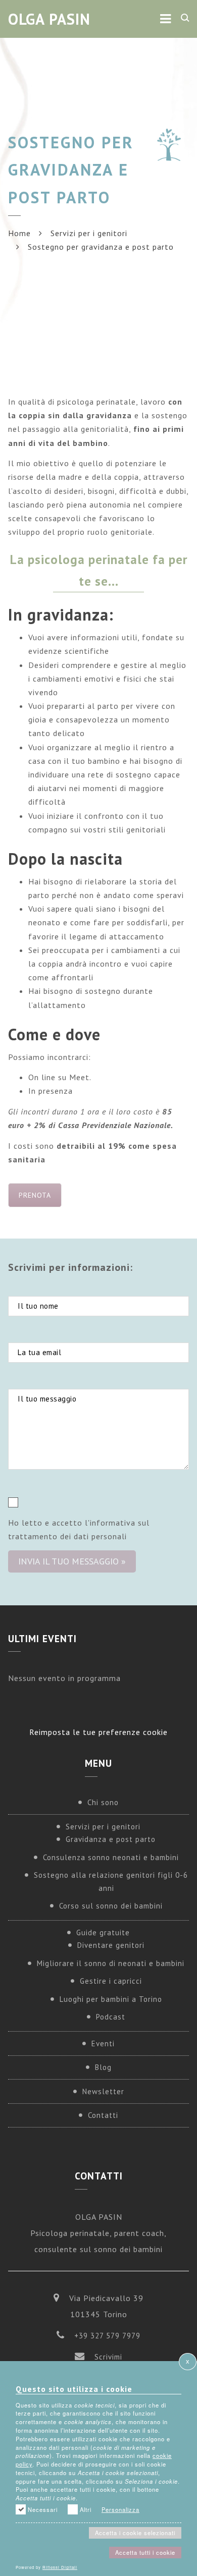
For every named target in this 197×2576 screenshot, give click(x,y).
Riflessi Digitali (60, 2567)
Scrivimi (108, 2357)
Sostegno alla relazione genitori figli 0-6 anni (111, 1882)
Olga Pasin (49, 19)
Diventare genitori (111, 1945)
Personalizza (120, 2509)
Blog (103, 2067)
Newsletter (103, 2091)
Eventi (103, 2043)
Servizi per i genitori (89, 233)
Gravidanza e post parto (111, 1839)
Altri (86, 2509)
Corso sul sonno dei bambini (111, 1906)
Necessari (43, 2509)
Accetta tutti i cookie (145, 2552)
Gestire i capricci (111, 1981)
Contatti (103, 2115)
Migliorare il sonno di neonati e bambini (111, 1963)
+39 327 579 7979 (107, 2336)
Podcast (111, 2017)
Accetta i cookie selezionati (135, 2533)
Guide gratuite (103, 1933)
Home (19, 233)
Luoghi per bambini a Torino (111, 1999)
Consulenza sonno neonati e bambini (111, 1857)
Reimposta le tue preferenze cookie (98, 1732)
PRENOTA (35, 1195)
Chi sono (103, 1802)
